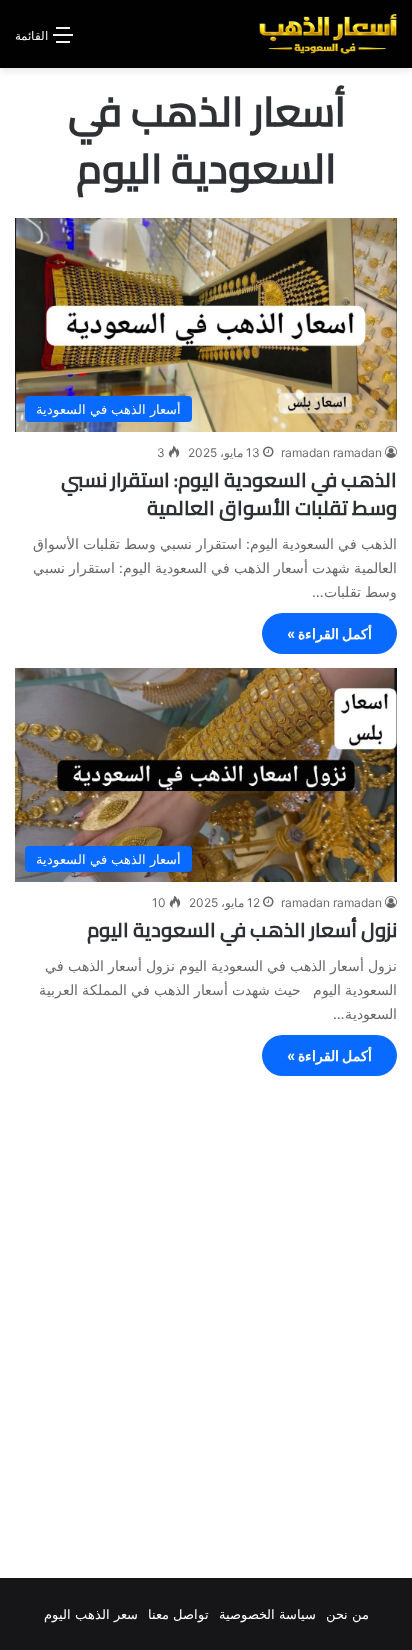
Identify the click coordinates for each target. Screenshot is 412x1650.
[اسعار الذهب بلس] (328, 34)
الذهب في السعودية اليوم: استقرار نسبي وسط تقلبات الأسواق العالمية (229, 493)
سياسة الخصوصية (267, 1614)
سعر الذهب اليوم (91, 1614)
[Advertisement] (206, 1332)
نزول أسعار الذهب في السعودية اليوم (242, 929)
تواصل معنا (178, 1614)
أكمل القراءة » (329, 633)
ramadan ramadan (331, 452)
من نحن (347, 1614)
